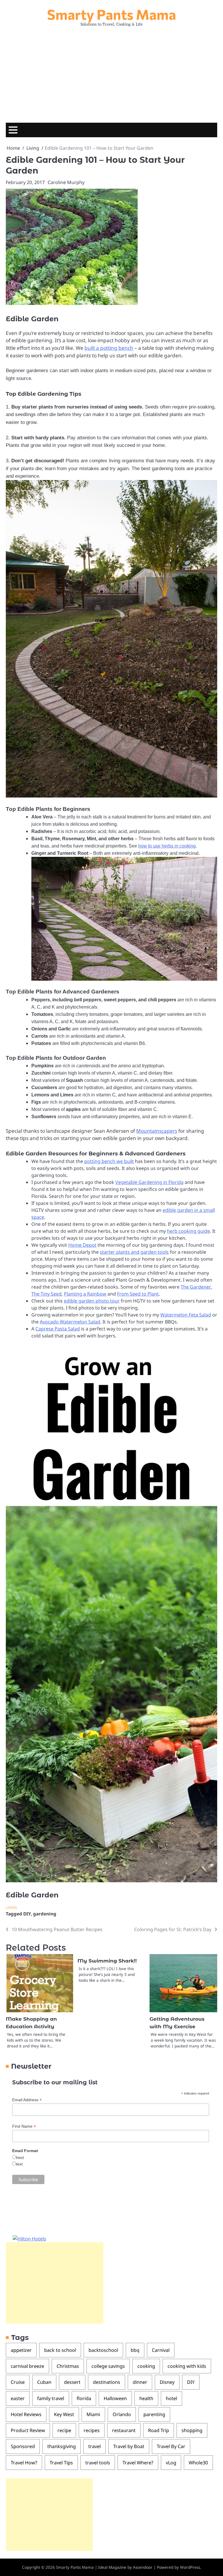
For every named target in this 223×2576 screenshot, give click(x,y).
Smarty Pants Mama (111, 14)
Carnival (161, 2350)
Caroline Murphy (66, 182)
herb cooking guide (188, 1231)
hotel (171, 2398)
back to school (60, 2350)
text (19, 2164)
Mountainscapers (157, 1131)
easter (18, 2398)
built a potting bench (109, 348)
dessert (72, 2382)
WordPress (190, 2567)
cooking (146, 2366)
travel (95, 2446)
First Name (24, 2126)
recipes (92, 2430)
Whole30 (198, 2463)
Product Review (28, 2430)
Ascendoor (143, 2567)
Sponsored (23, 2446)
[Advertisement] (111, 73)
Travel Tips (61, 2463)
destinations (107, 2382)
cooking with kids (187, 2366)
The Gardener (196, 1287)
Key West (64, 2414)
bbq (135, 2350)
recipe (64, 2430)
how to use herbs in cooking (167, 846)
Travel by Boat (129, 2446)
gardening (45, 1914)
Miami (93, 2414)
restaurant (124, 2430)
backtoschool (103, 2350)
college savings (108, 2366)
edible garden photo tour (92, 1301)
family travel (51, 2398)
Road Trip (159, 2430)
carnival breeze (27, 2366)
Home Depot (82, 1245)
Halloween (115, 2398)
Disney (167, 2382)
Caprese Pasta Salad (58, 1329)
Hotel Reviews (26, 2414)
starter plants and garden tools (134, 1252)
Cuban (44, 2382)
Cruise (18, 2382)
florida (84, 2398)
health (146, 2398)
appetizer (21, 2350)
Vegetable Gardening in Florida (149, 1182)
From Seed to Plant (138, 1294)
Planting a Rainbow (85, 1294)
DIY (27, 1914)
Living (11, 1907)
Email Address (27, 2100)
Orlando (122, 2414)
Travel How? (24, 2463)
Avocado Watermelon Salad (70, 1322)
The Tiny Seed (46, 1294)
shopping (192, 2430)
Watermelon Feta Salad (186, 1315)
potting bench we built (109, 1161)
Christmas (68, 2366)
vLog (171, 2463)
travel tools (98, 2463)
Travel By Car (171, 2446)
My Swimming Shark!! (107, 1961)
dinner (140, 2382)
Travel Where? (138, 2463)
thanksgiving (62, 2446)
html (20, 2158)
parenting (154, 2414)
